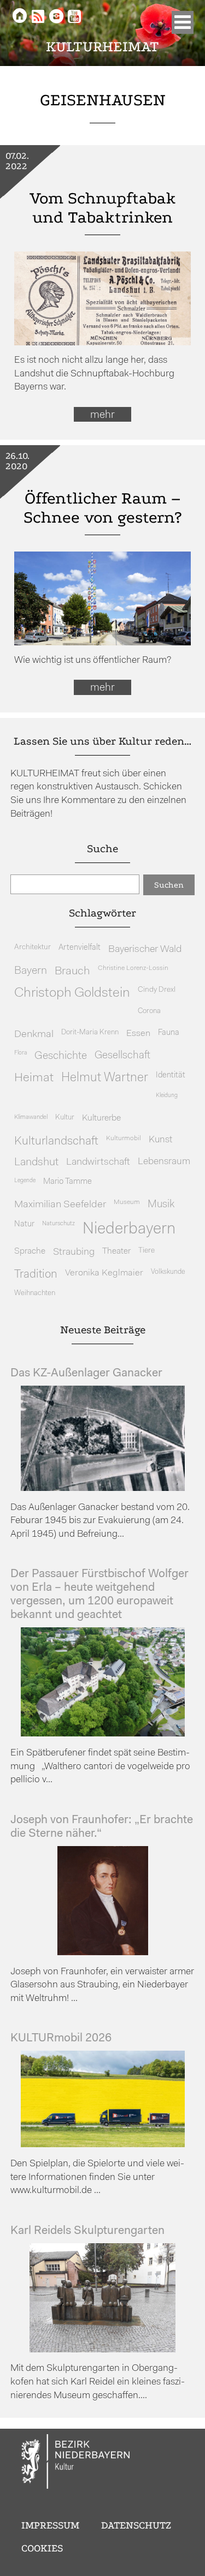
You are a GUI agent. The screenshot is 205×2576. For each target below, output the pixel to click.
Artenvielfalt (80, 948)
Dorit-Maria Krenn (90, 1032)
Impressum (50, 2525)
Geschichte (61, 1056)
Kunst (160, 1140)
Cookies (42, 2548)
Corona (149, 1011)
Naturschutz (58, 1224)
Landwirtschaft (98, 1162)
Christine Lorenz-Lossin (133, 968)
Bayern (31, 971)
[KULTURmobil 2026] (103, 2145)
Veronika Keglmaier (104, 1273)
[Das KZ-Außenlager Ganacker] (103, 1488)
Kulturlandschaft (56, 1142)
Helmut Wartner (105, 1078)
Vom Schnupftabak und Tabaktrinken (103, 208)
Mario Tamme (68, 1182)
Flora (20, 1053)
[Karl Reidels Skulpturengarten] (102, 2350)
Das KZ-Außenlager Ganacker (86, 1373)
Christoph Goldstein (72, 993)
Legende (25, 1181)
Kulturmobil (124, 1139)
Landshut (36, 1163)
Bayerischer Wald (145, 949)
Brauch (72, 971)
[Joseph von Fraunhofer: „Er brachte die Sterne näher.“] (103, 1953)
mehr (102, 415)
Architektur (33, 947)
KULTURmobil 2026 (61, 2038)
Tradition (36, 1275)
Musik (161, 1205)
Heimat (34, 1078)
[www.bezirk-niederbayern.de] (76, 2463)
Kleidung (167, 1096)
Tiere (147, 1251)
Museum (127, 1202)
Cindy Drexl (157, 990)
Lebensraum (164, 1162)
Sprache (30, 1251)
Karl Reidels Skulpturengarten (87, 2231)
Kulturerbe (101, 1118)
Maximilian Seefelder (60, 1205)
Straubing (74, 1253)
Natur (24, 1224)
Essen (138, 1034)
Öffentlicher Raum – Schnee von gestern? (102, 508)
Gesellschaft (122, 1056)
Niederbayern (129, 1229)
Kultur (65, 1118)
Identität (171, 1076)
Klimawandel (31, 1117)
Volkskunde (168, 1272)
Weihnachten (35, 1293)
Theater (116, 1251)
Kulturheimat (102, 47)
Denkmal (34, 1035)
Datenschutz (136, 2525)
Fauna (169, 1033)
